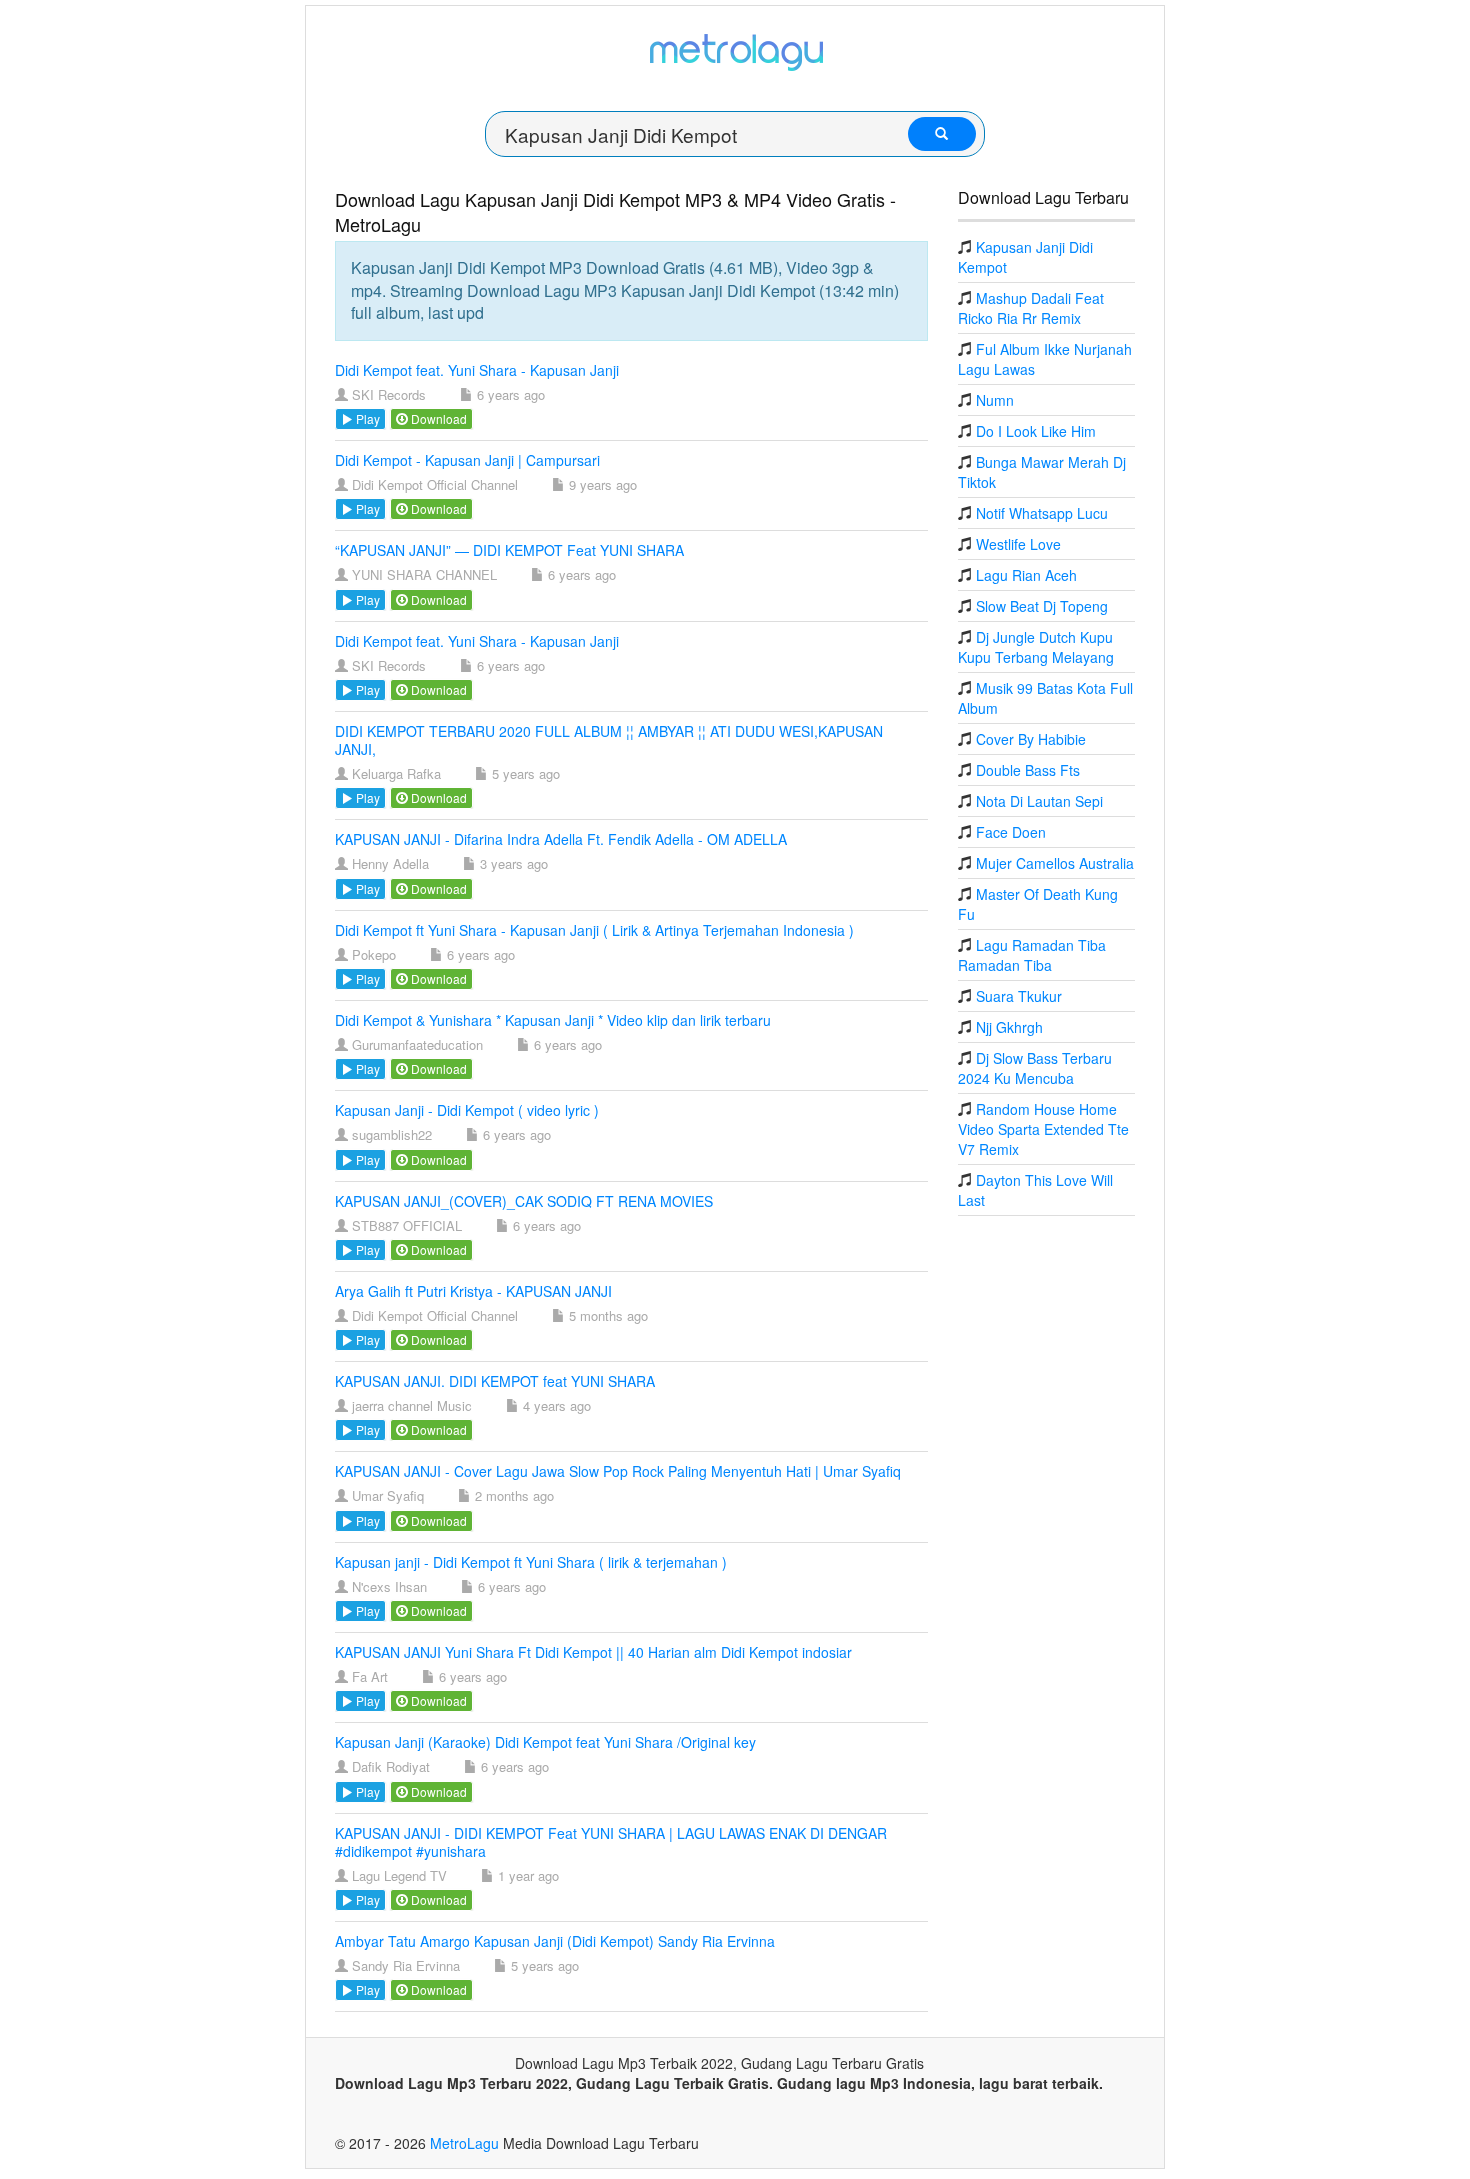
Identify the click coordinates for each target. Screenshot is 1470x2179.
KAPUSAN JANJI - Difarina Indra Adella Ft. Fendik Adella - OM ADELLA (561, 839)
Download (437, 418)
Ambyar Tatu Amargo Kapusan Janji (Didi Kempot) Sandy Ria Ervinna (555, 1941)
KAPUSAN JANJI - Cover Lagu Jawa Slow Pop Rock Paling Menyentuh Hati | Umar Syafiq (618, 1471)
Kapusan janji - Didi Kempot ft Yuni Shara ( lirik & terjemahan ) (531, 1562)
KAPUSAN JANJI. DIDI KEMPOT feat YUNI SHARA (495, 1381)
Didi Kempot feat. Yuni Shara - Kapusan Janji (477, 370)
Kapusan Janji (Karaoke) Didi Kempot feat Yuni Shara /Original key (545, 1742)
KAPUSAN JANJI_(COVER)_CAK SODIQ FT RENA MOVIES (524, 1201)
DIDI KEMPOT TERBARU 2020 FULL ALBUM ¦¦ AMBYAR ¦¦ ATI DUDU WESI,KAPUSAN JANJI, (609, 740)
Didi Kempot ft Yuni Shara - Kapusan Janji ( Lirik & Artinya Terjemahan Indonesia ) (594, 930)
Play (366, 418)
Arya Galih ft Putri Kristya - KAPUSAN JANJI (473, 1291)
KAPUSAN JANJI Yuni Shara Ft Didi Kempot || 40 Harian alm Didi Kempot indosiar (593, 1652)
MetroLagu (464, 2143)
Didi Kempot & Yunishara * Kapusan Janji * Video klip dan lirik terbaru (553, 1020)
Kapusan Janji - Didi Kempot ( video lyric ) (467, 1110)
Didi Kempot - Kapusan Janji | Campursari (467, 460)
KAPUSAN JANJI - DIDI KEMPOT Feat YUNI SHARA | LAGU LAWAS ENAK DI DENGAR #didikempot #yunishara (611, 1842)
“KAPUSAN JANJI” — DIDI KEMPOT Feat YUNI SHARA (509, 550)
